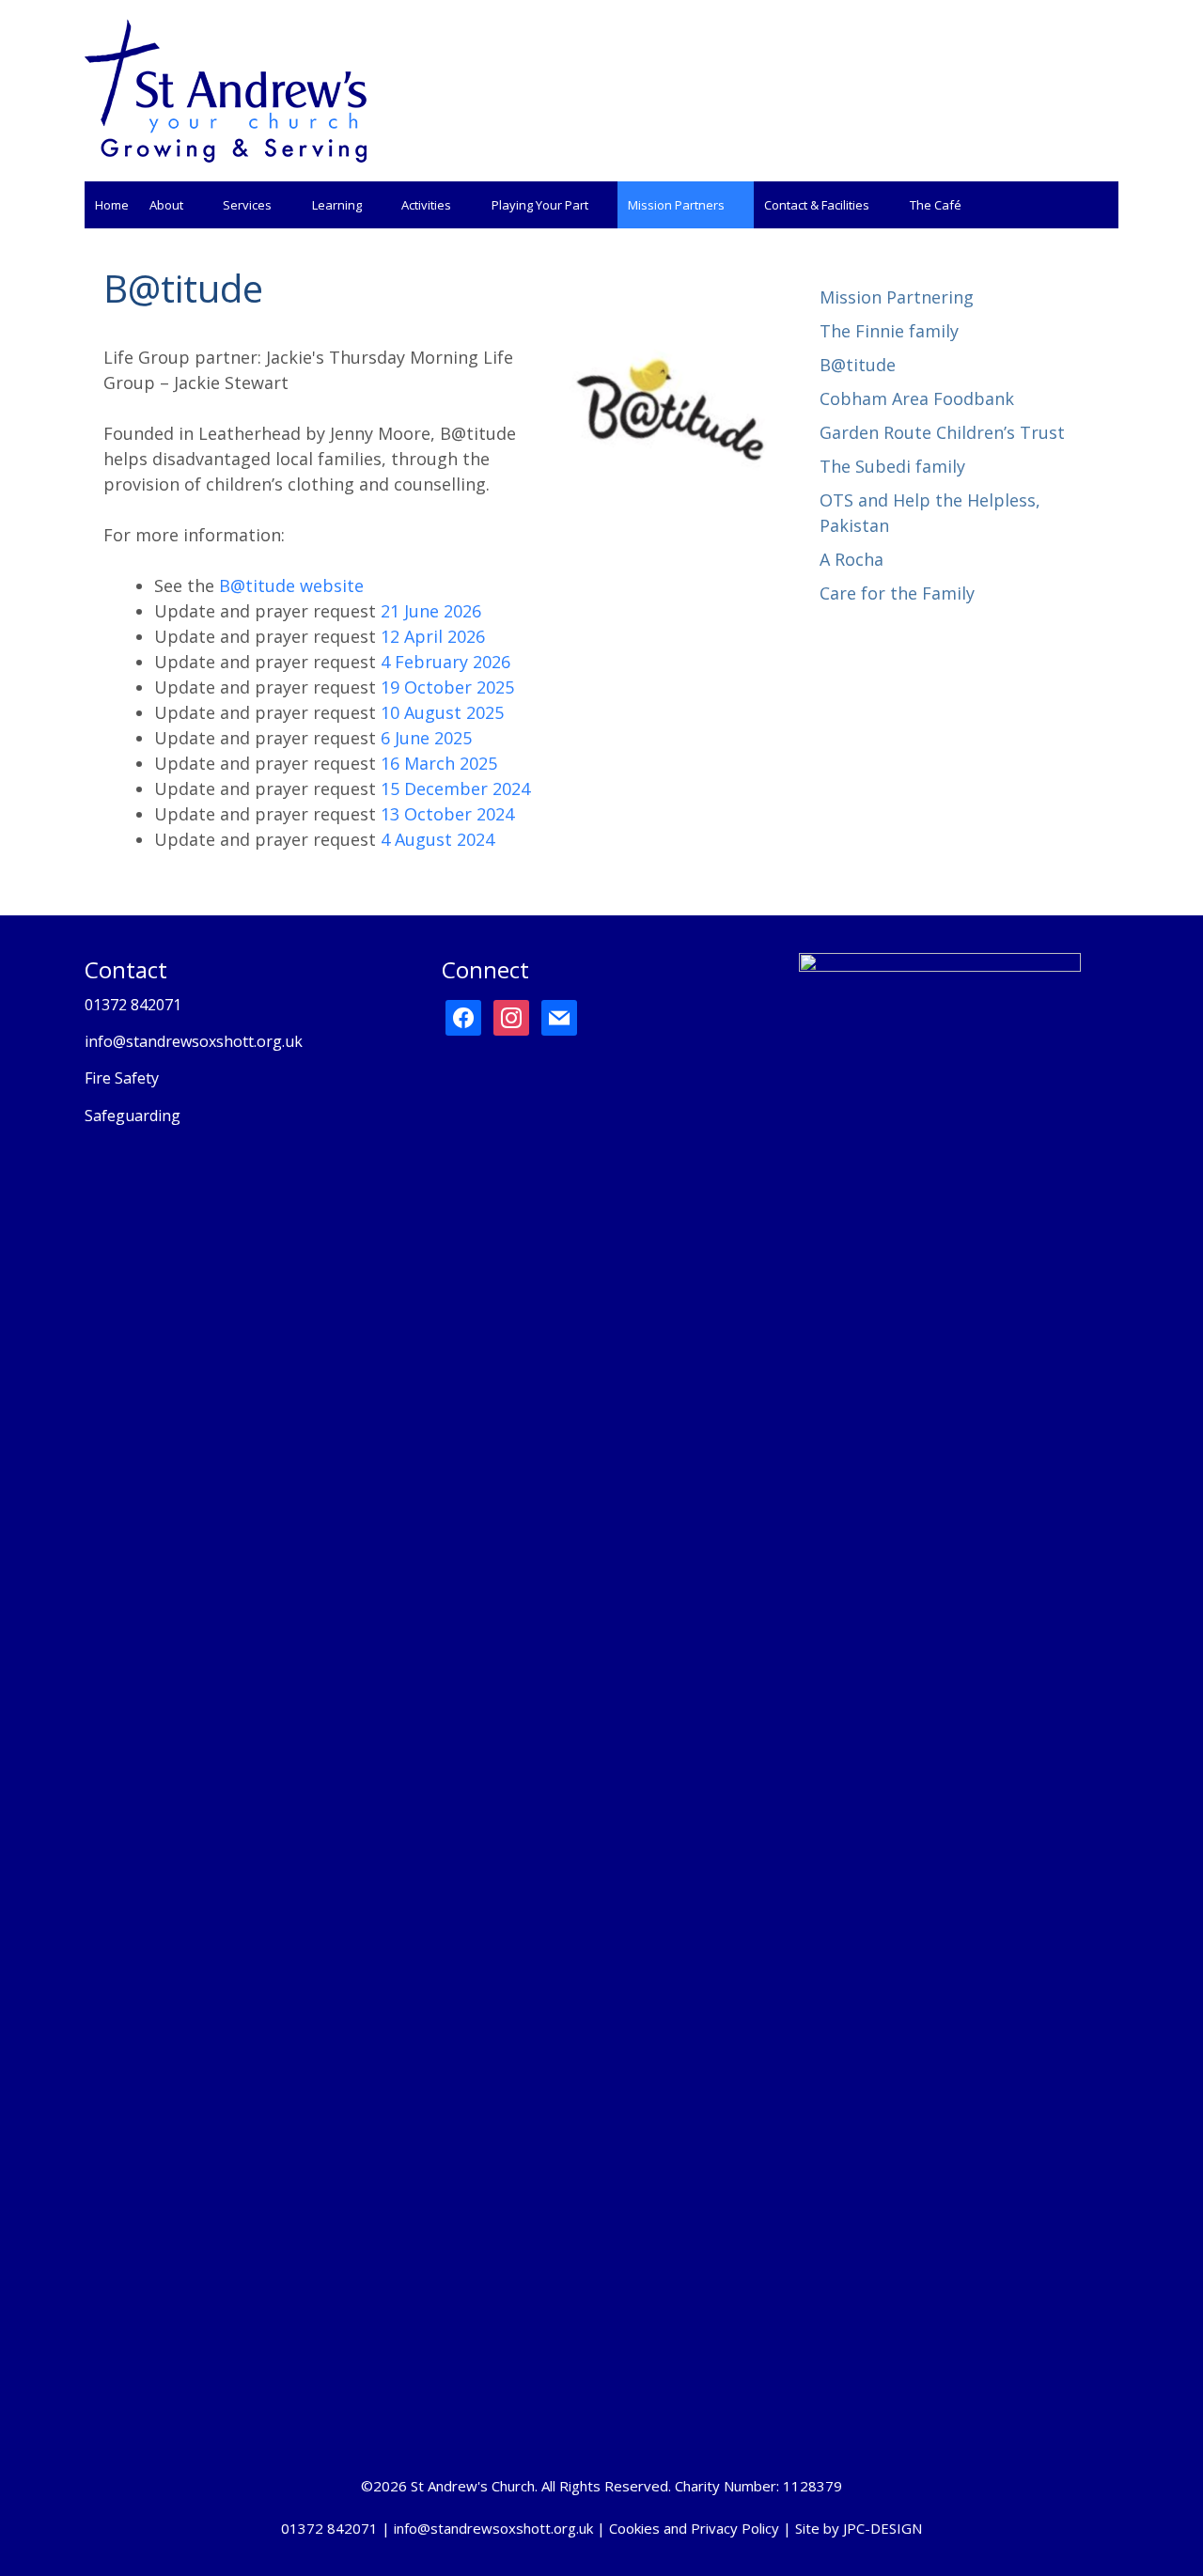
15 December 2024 (455, 788)
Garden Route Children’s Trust (942, 432)
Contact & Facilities (817, 205)
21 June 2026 (431, 611)
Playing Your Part (540, 205)
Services (247, 205)
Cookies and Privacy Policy (694, 2528)
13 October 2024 (447, 814)
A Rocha (851, 559)
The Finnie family (889, 331)
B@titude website (291, 585)
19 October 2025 (447, 687)
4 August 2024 (437, 839)
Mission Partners (676, 205)
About (166, 205)
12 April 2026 (433, 636)
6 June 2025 (426, 738)
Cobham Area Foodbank (917, 398)
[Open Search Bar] (1100, 205)
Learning (337, 205)
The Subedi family (892, 466)
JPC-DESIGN (883, 2528)
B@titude (858, 365)
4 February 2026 (445, 662)
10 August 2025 (442, 712)
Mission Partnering (897, 297)
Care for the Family (897, 593)
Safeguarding (133, 1116)
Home (112, 205)
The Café (936, 205)
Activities (426, 205)
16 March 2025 (439, 763)
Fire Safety (122, 1078)
